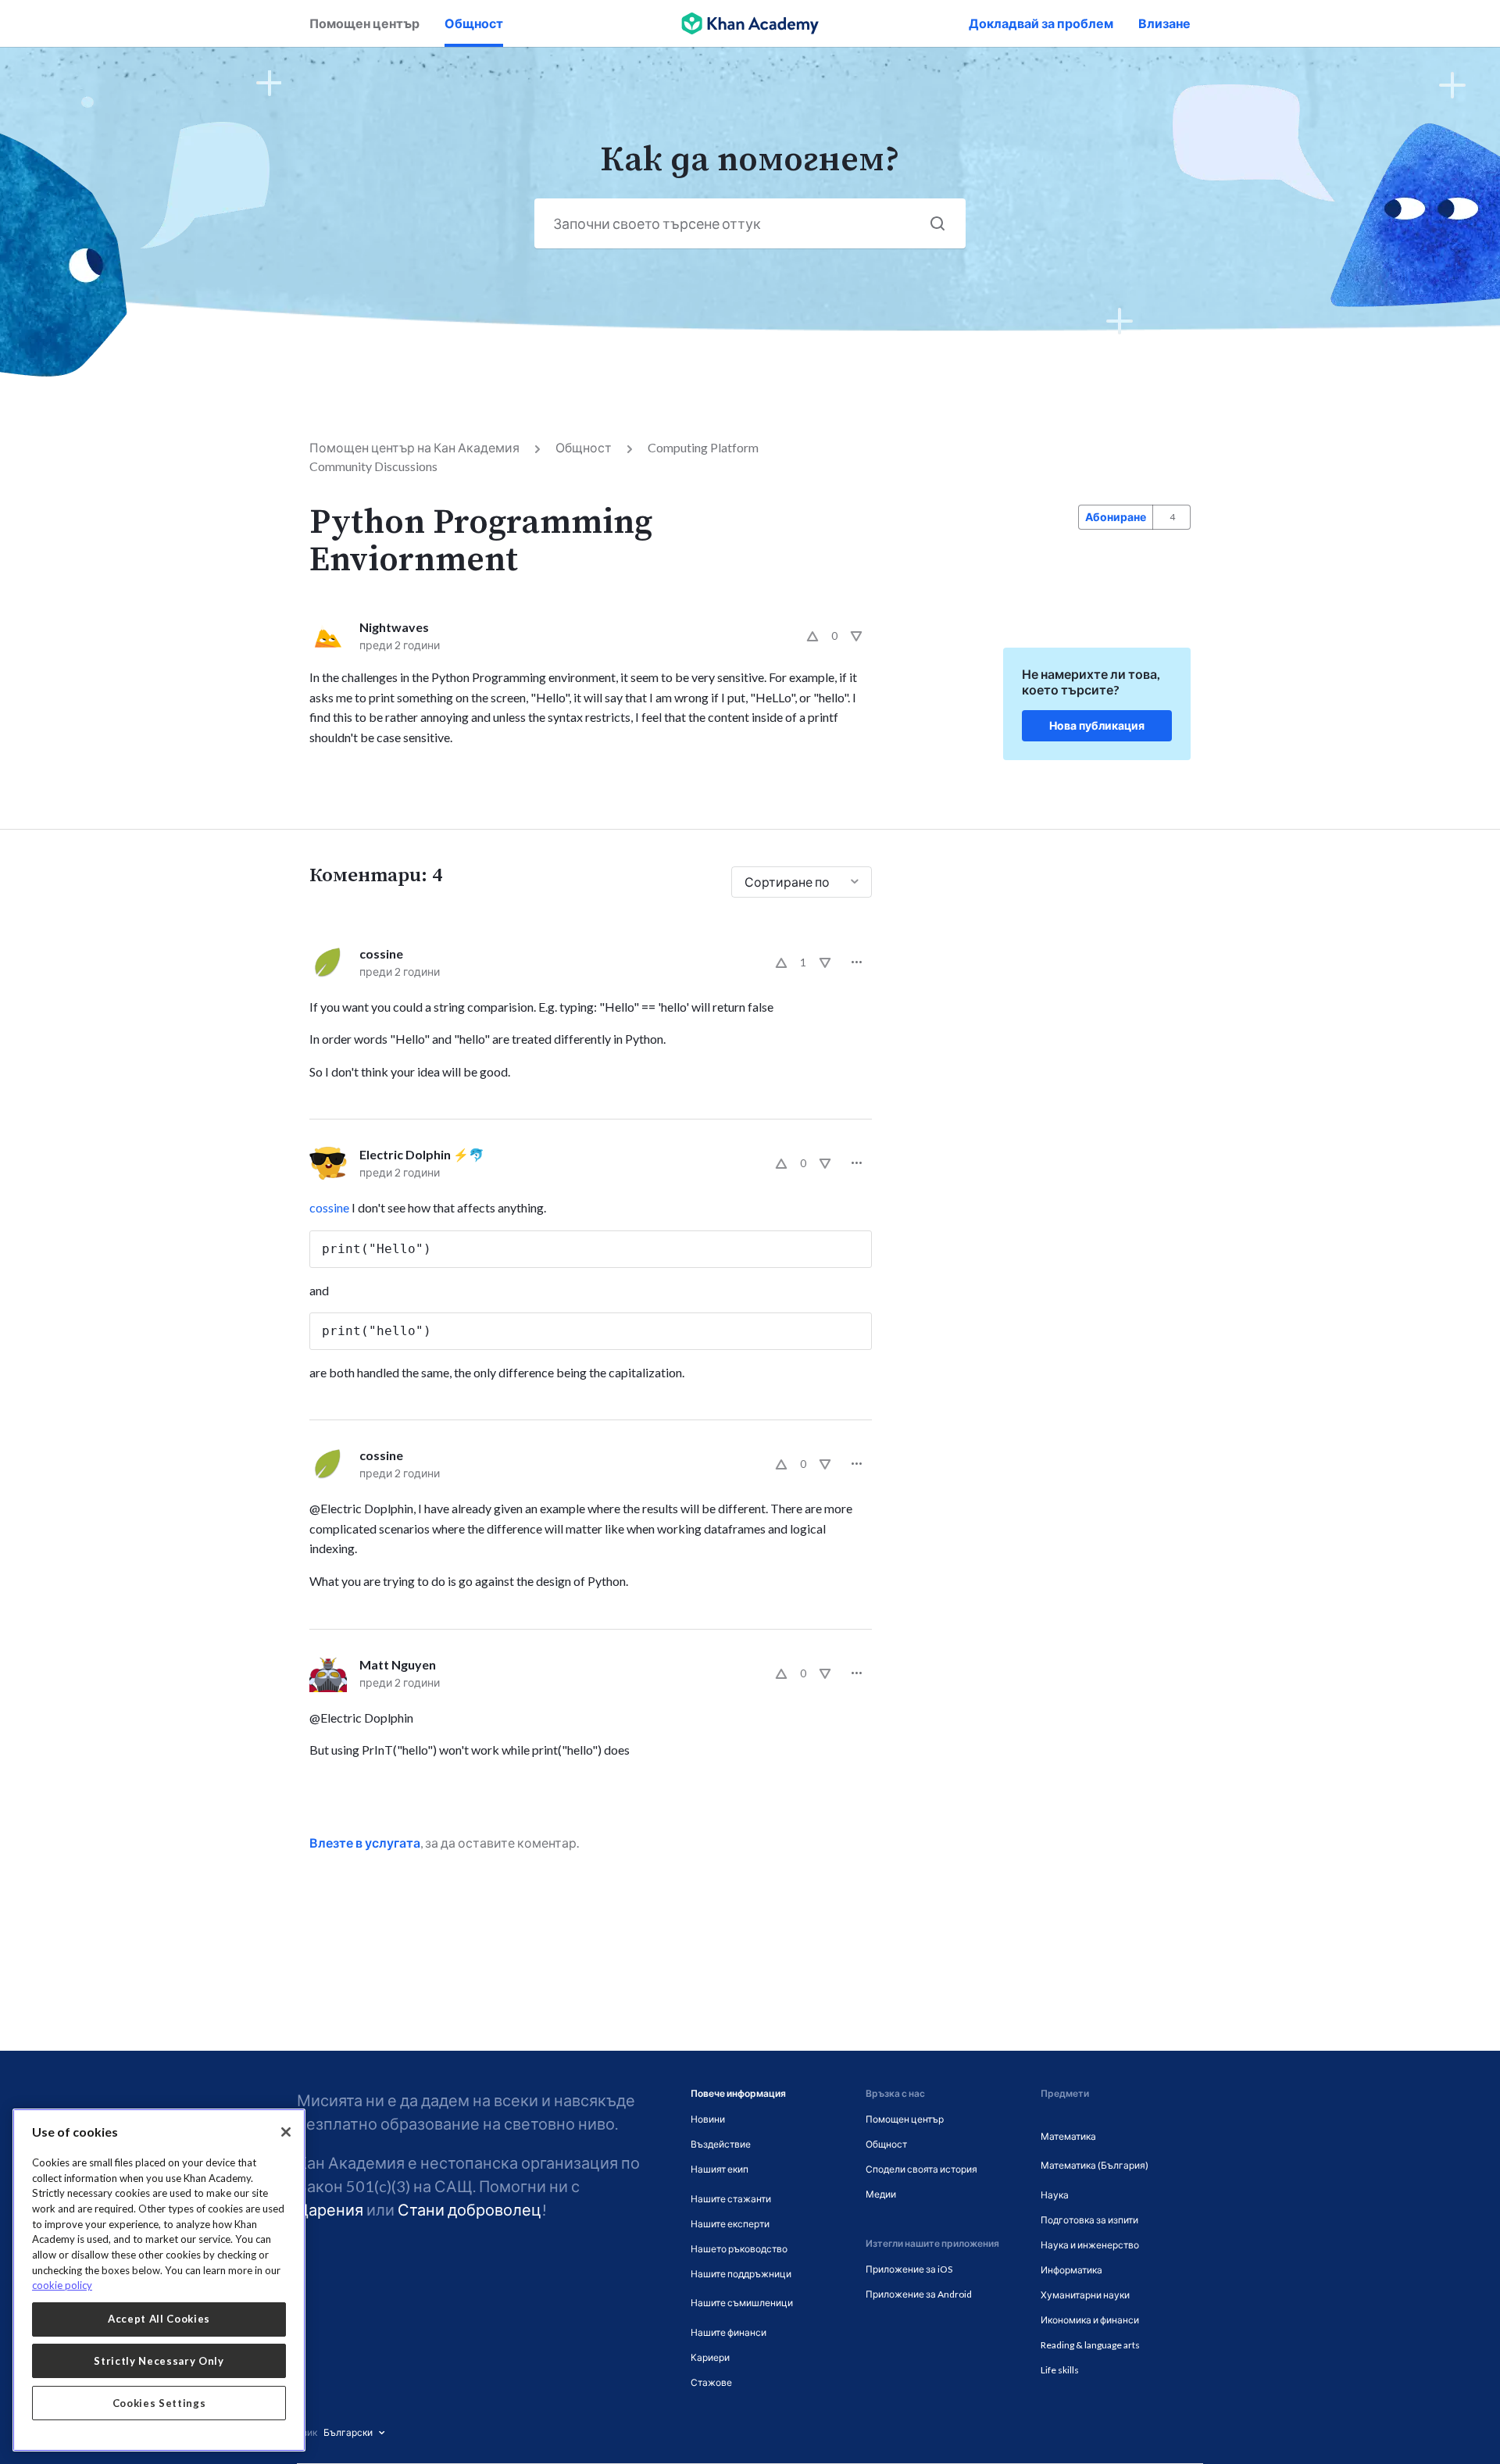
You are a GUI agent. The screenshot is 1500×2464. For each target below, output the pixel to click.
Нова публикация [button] (1097, 725)
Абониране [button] (1116, 517)
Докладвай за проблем (1041, 23)
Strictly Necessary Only (159, 2361)
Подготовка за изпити (1089, 2220)
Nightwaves (394, 627)
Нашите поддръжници (741, 2274)
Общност (474, 23)
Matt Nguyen (398, 1664)
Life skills (1060, 2370)
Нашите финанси (729, 2332)
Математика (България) (1095, 2165)
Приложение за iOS (909, 2269)
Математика (1068, 2136)
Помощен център (364, 23)
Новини (708, 2119)
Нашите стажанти (731, 2199)
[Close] (286, 2132)
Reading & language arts (1090, 2345)
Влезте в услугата (365, 1843)
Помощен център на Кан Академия (414, 447)
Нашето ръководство (739, 2249)
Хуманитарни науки (1085, 2295)
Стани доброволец (470, 2209)
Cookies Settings (159, 2403)
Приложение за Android (919, 2294)
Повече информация (738, 2093)
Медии (881, 2194)
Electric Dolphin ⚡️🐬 (422, 1154)
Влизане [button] (1164, 23)
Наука (1055, 2195)
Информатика (1071, 2270)
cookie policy (62, 2285)
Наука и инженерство (1090, 2245)
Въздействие (721, 2144)
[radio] (812, 636)
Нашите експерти (730, 2224)
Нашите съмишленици (742, 2303)
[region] (159, 2280)
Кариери (710, 2357)
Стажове (711, 2382)
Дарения (330, 2209)
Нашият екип (720, 2169)
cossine (381, 953)
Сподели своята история (921, 2169)
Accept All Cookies (159, 2319)
